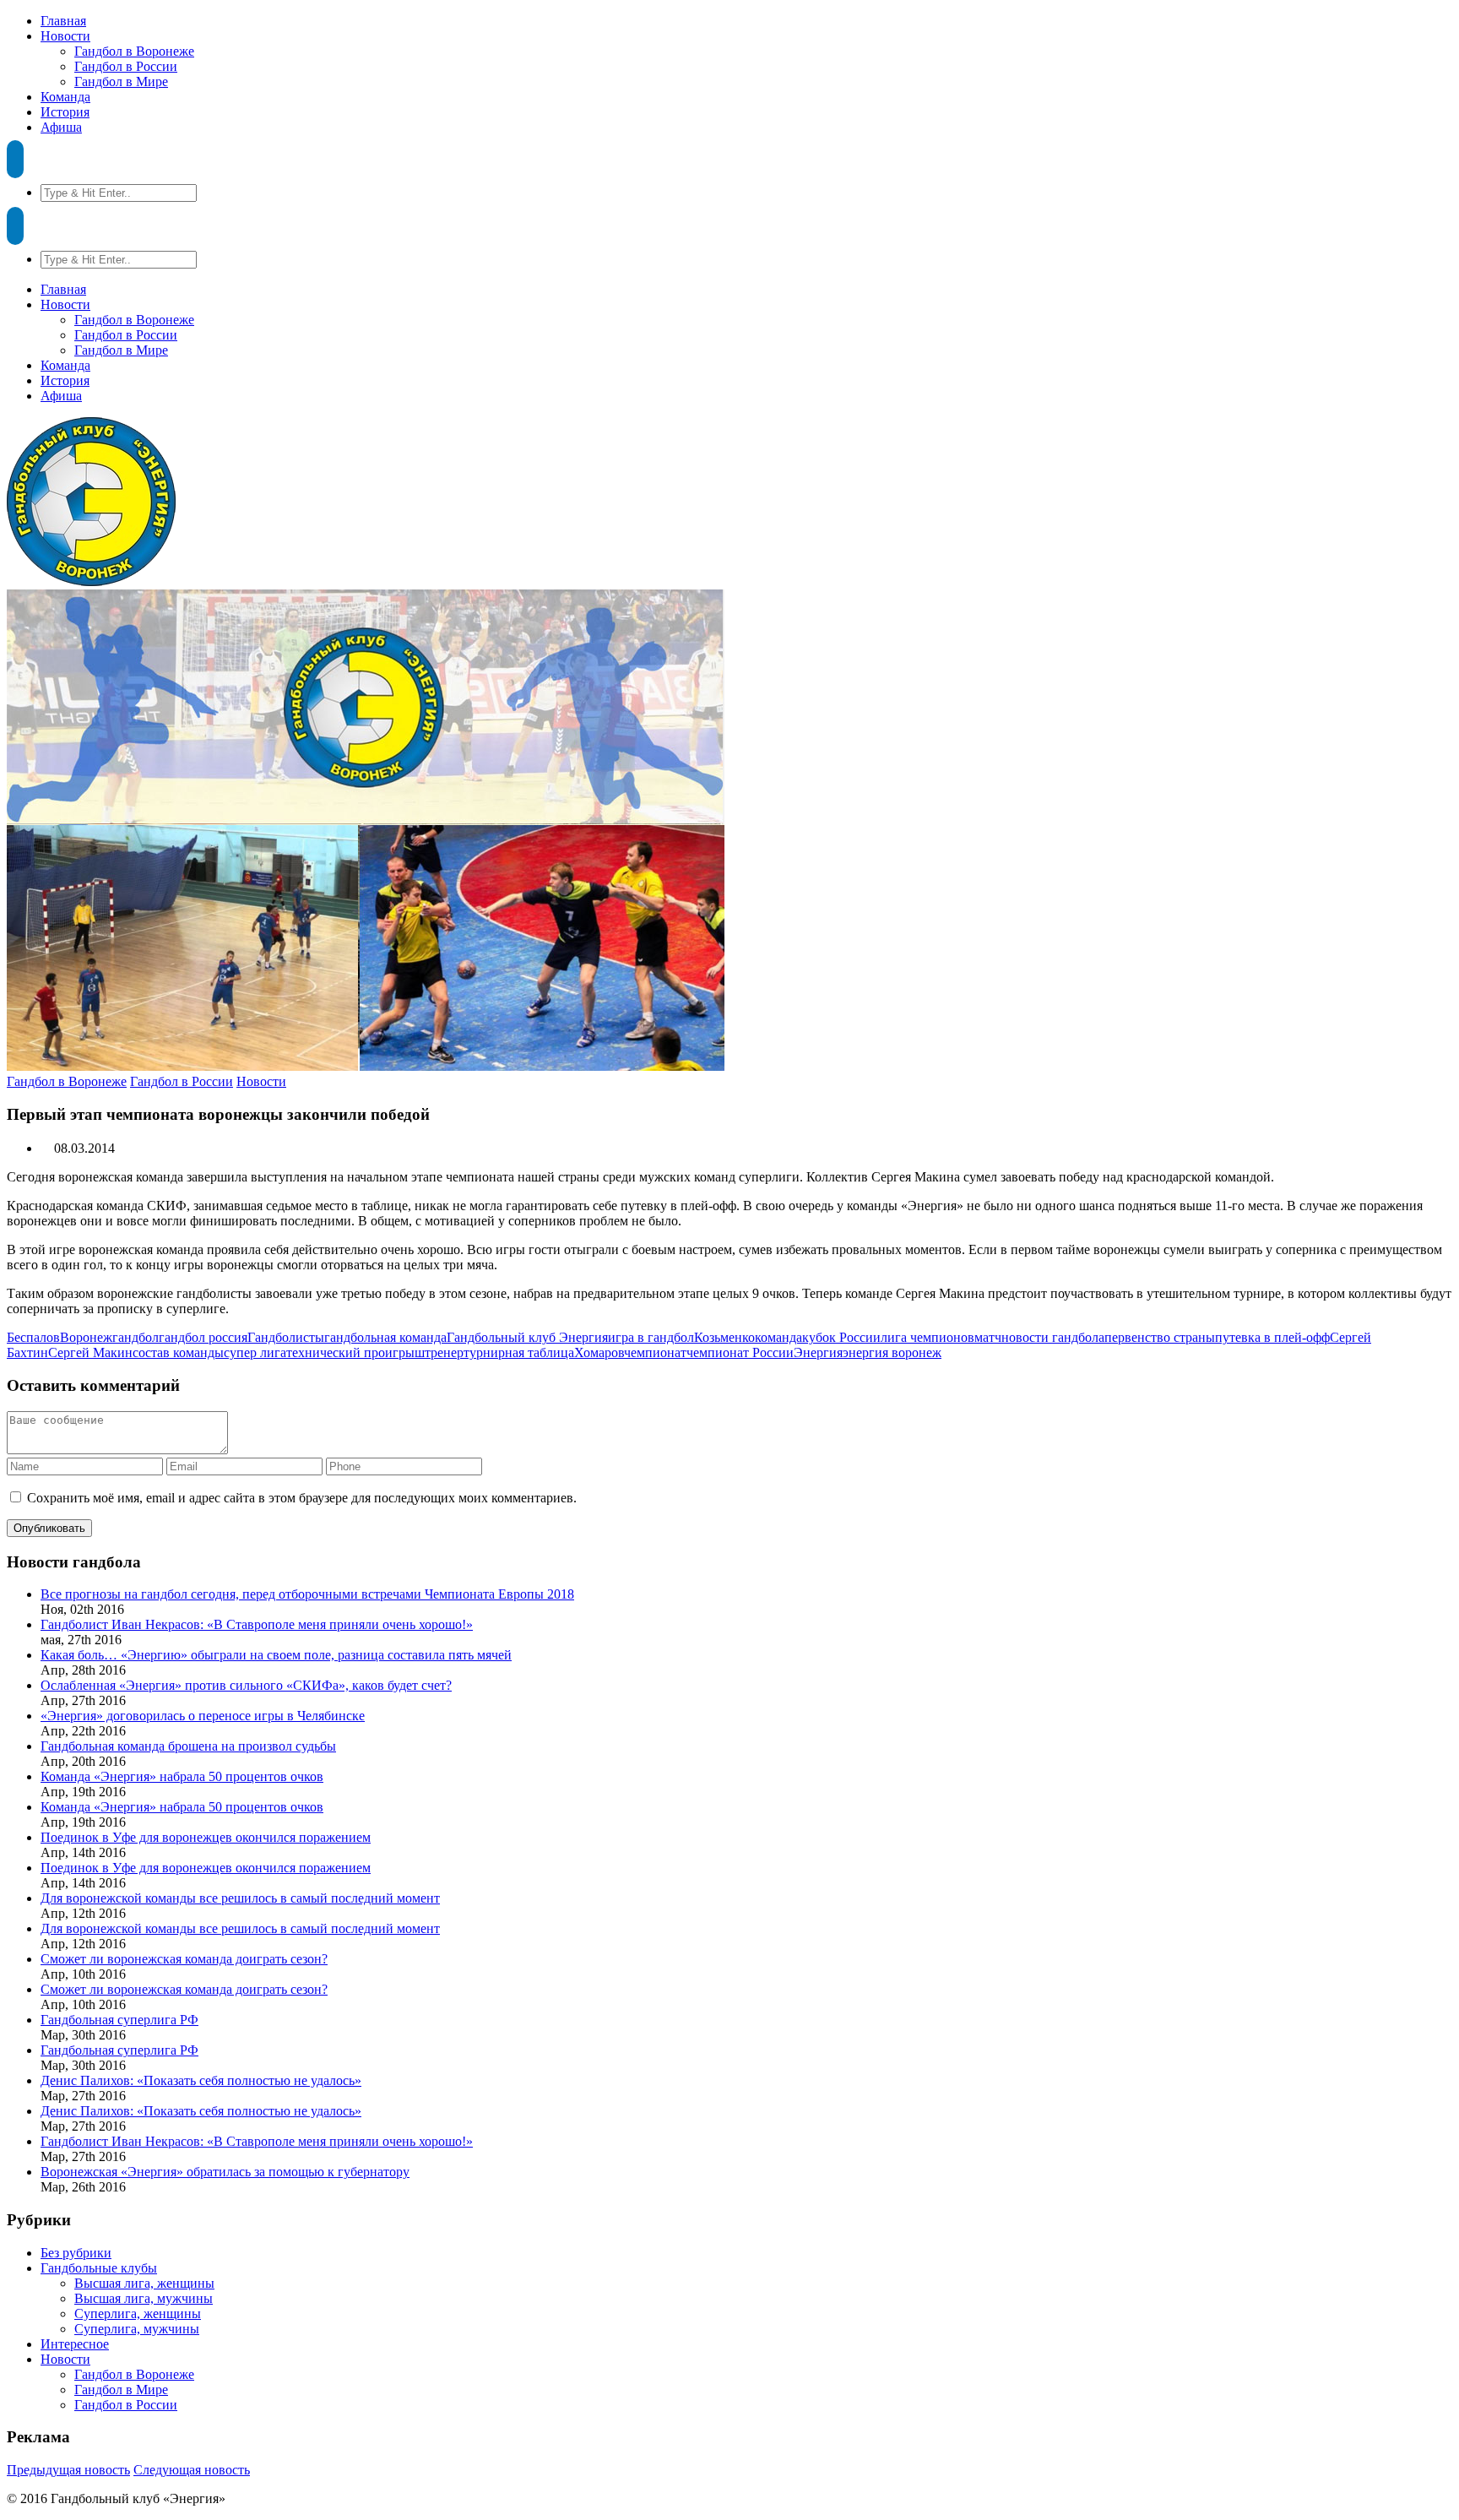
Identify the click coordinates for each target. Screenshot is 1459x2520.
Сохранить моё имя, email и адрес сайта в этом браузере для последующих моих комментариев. (302, 1498)
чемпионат (655, 1352)
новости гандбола (1053, 1337)
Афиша (61, 127)
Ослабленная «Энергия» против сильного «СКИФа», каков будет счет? (246, 1685)
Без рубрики (76, 2253)
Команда (65, 97)
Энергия (818, 1352)
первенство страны (1160, 1337)
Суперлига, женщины (138, 2314)
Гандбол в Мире (121, 81)
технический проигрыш (355, 1352)
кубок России (841, 1337)
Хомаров (599, 1352)
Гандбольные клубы (99, 2268)
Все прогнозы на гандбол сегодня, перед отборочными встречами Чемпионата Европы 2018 (307, 1594)
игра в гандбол (651, 1337)
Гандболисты (286, 1337)
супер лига (255, 1352)
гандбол (136, 1337)
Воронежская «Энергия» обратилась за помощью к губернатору (225, 2172)
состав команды (178, 1352)
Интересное (75, 2344)
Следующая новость (192, 2470)
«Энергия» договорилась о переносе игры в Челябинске (203, 1716)
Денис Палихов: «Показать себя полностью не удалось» (201, 2080)
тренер (444, 1352)
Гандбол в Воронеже (134, 51)
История (65, 112)
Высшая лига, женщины (144, 2283)
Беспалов (33, 1337)
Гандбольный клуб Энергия (527, 1337)
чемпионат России (740, 1352)
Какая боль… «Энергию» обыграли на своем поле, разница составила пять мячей (276, 1655)
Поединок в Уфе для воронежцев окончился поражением (206, 1837)
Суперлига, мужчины (137, 2329)
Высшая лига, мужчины (144, 2298)
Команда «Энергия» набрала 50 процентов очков (182, 1776)
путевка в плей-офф (1272, 1337)
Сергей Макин (90, 1352)
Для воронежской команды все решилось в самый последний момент (240, 1898)
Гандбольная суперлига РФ (119, 2020)
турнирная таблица (519, 1352)
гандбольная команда (385, 1337)
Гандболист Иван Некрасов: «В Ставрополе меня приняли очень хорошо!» (257, 1624)
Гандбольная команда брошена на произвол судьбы (188, 1746)
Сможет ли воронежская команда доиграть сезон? (184, 1959)
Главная (63, 21)
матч (988, 1337)
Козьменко (724, 1337)
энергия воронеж (892, 1352)
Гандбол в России (126, 66)
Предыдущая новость (68, 2470)
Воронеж (86, 1337)
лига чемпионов (927, 1337)
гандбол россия (203, 1337)
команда (778, 1337)
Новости (65, 36)
